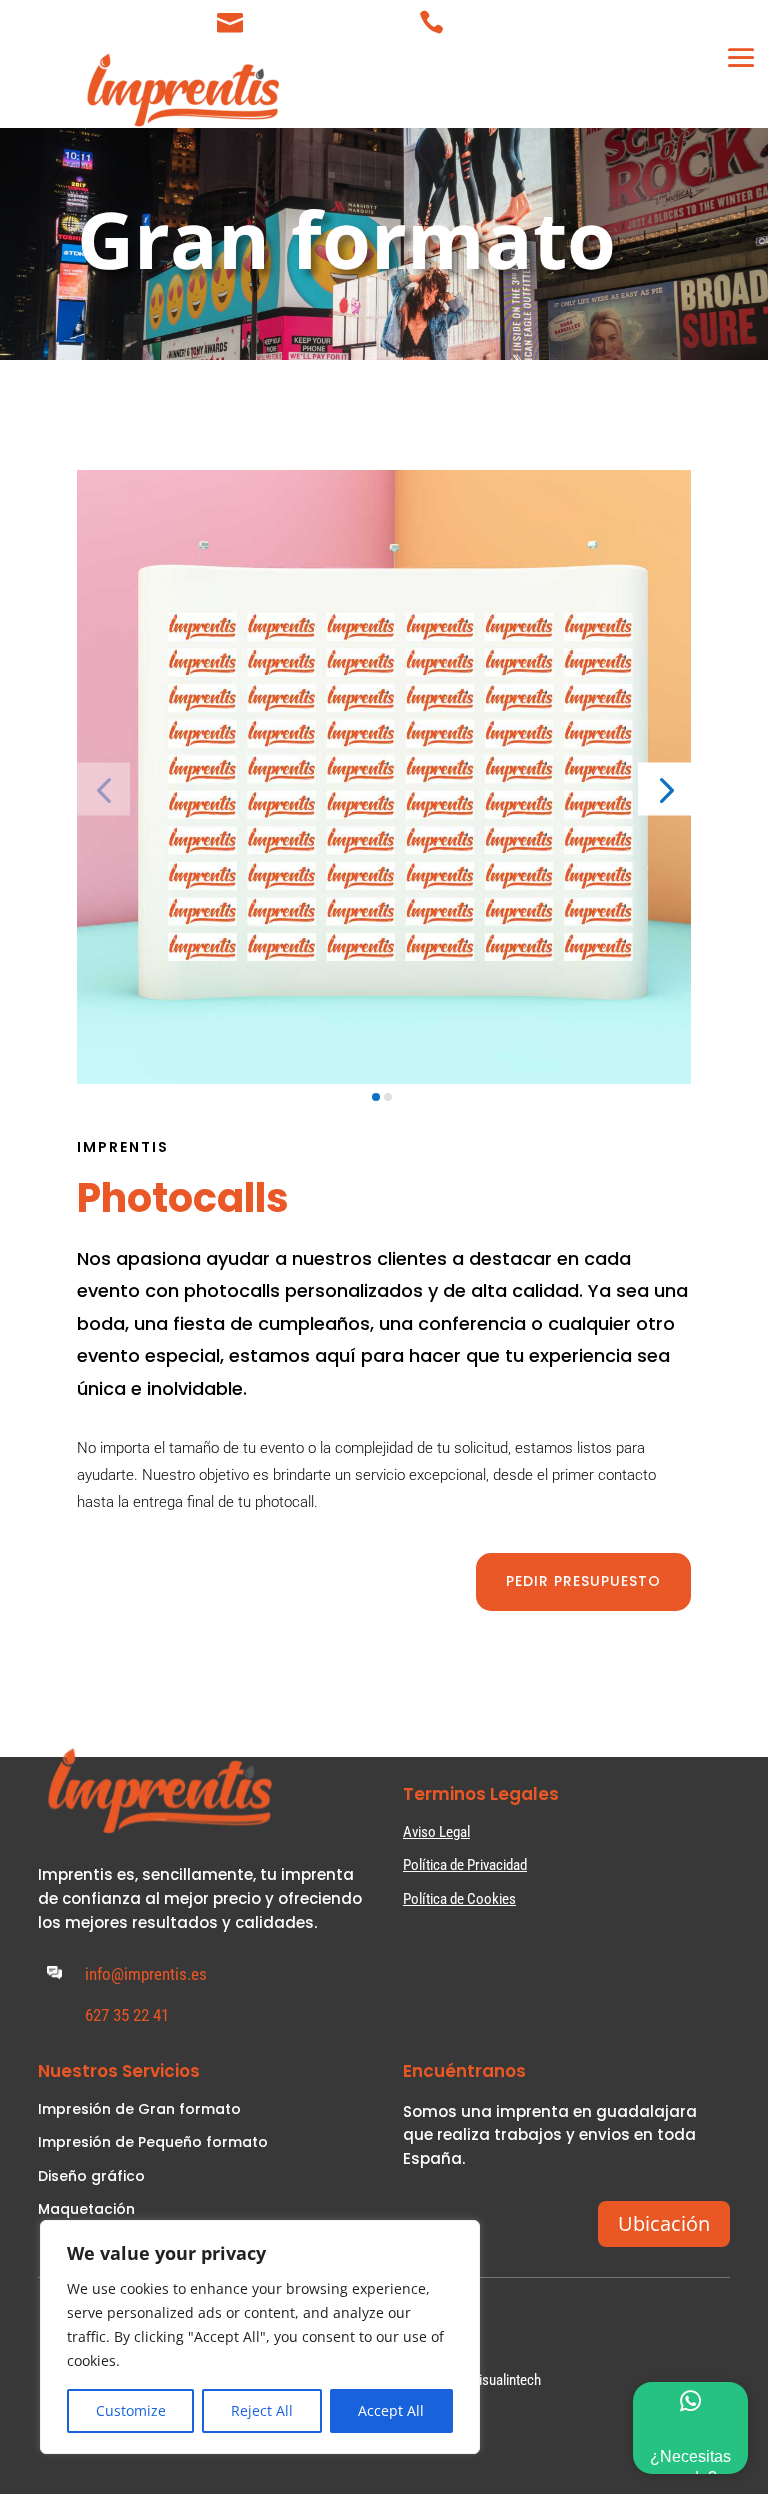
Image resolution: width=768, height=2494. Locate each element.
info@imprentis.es (325, 17)
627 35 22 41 (502, 17)
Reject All (262, 2410)
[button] (664, 788)
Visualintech (506, 2380)
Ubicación (664, 2223)
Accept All (391, 2410)
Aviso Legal (436, 1832)
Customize (131, 2410)
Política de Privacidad (465, 1865)
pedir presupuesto (583, 1581)
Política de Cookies (459, 1899)
